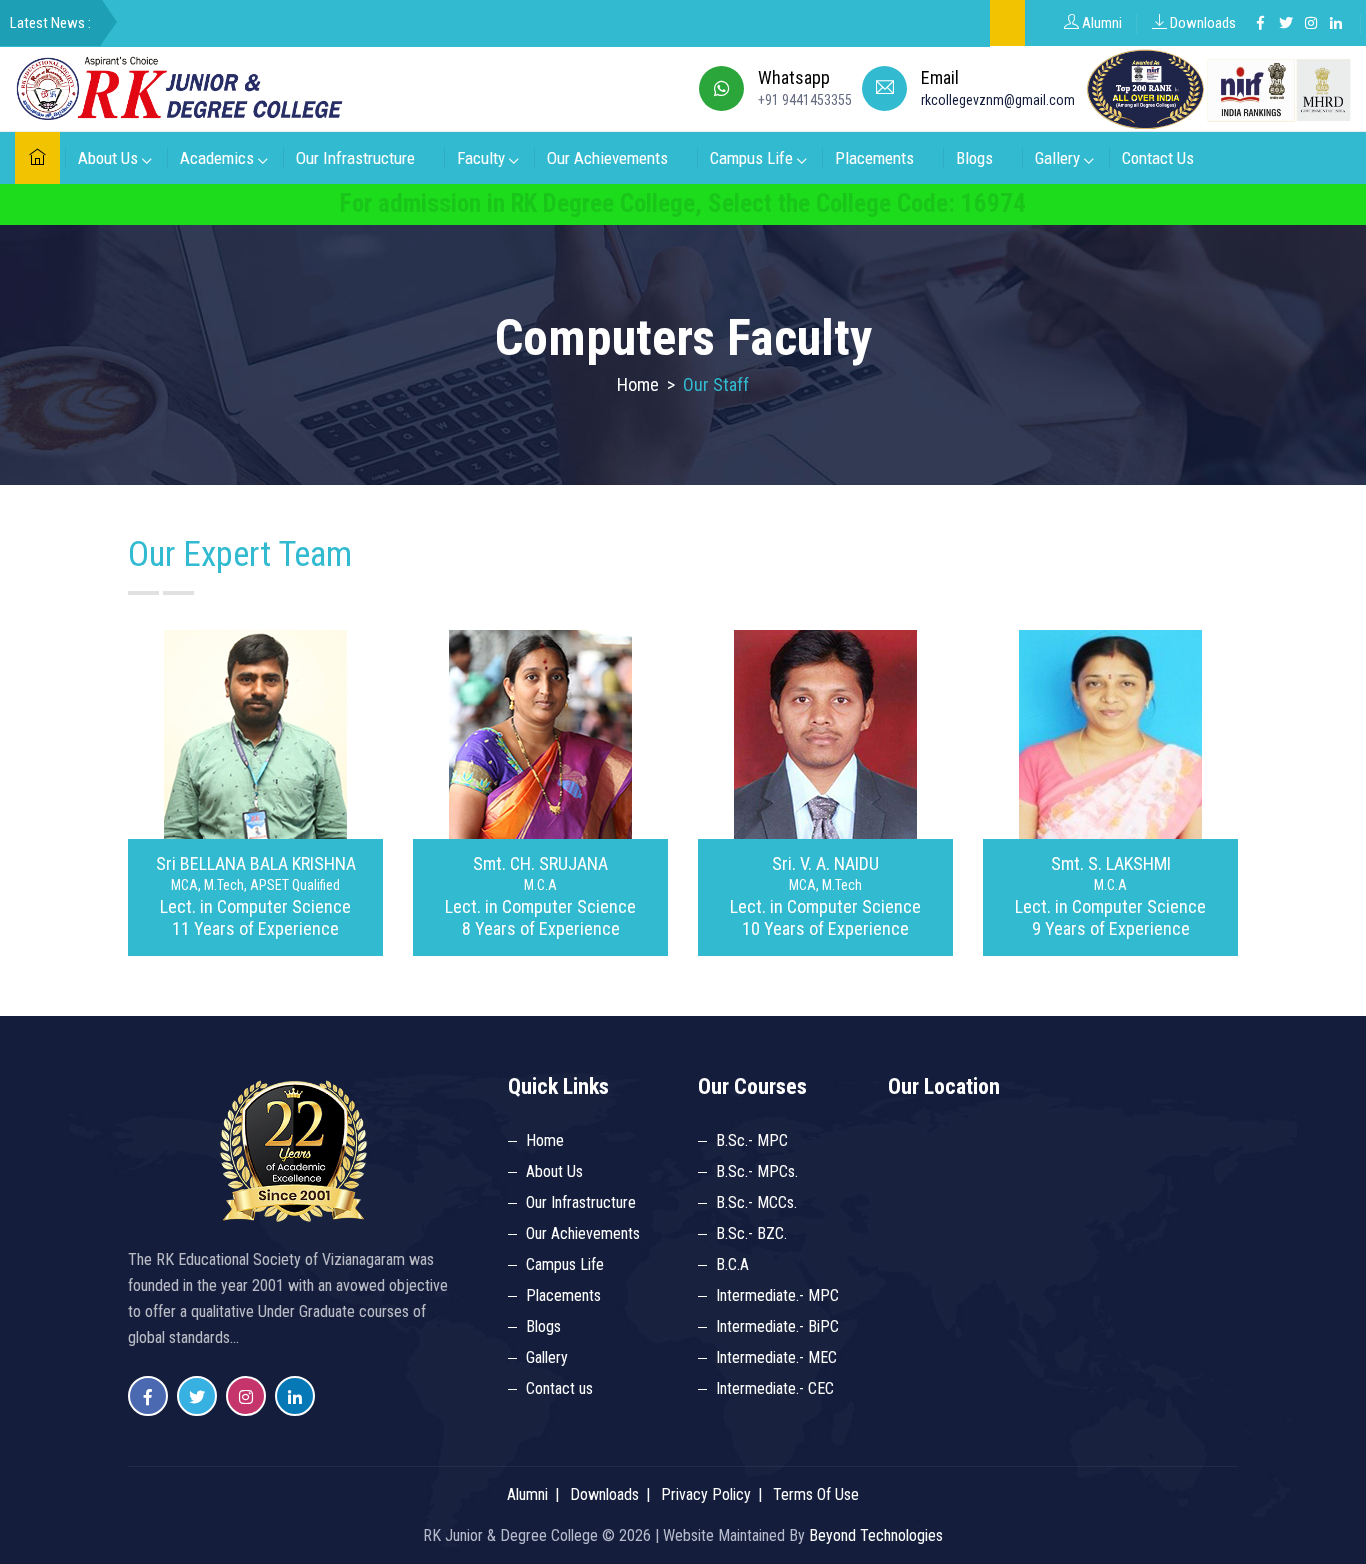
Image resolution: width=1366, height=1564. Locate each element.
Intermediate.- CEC (775, 1388)
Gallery (1057, 158)
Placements (874, 158)
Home (638, 384)
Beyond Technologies (876, 1535)
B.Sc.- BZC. (751, 1233)
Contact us (559, 1388)
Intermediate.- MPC (777, 1295)
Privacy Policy (706, 1494)
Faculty (481, 158)
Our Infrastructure (355, 158)
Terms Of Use (816, 1494)
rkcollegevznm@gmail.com (998, 100)
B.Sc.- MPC (752, 1140)
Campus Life (751, 158)
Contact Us (1158, 158)
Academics (217, 158)
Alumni (1100, 23)
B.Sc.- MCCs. (756, 1202)
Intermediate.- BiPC (777, 1326)
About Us (108, 158)
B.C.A (732, 1264)
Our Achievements (607, 158)
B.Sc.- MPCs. (757, 1171)
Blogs (974, 158)
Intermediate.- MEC (776, 1357)
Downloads (1201, 23)
